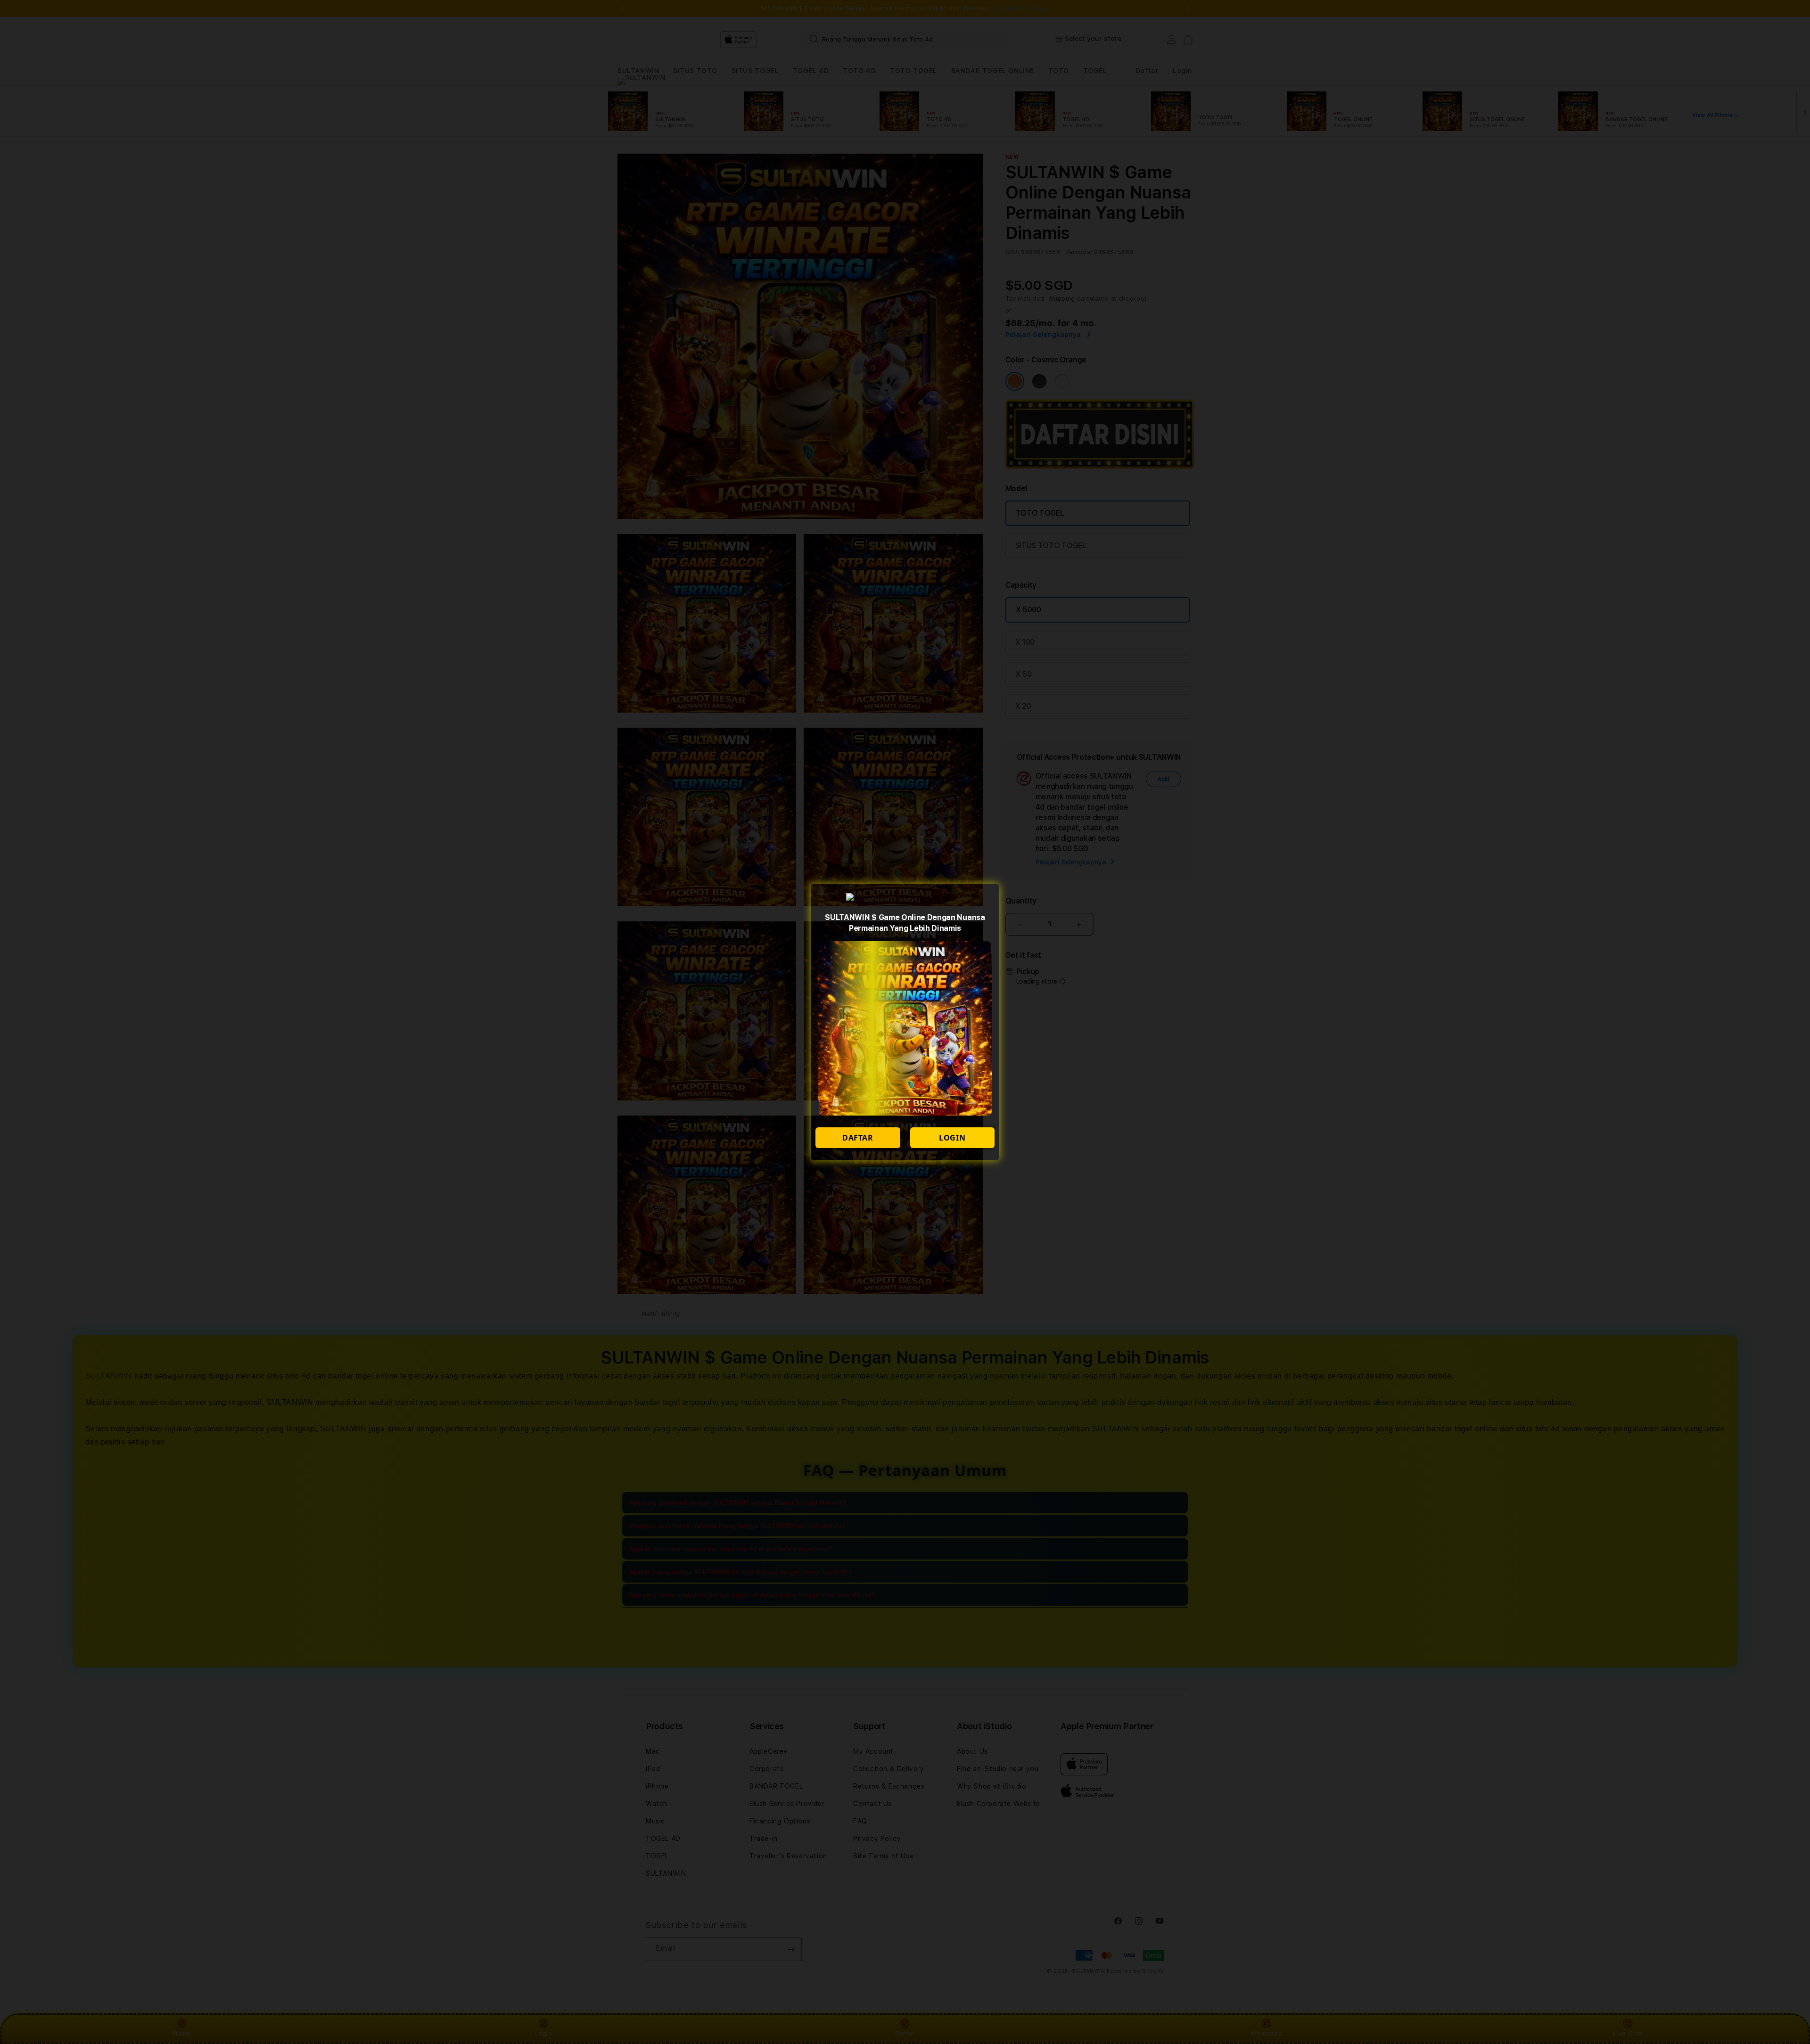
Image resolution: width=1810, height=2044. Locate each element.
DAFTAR (858, 1138)
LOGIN (952, 1138)
